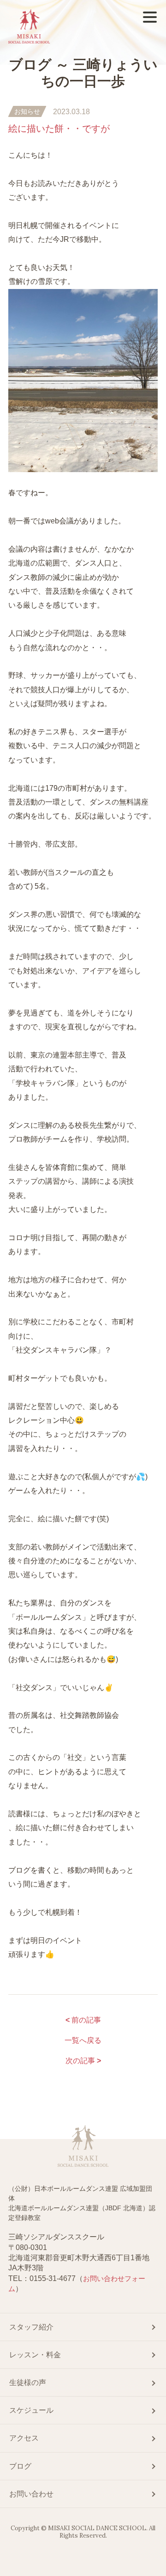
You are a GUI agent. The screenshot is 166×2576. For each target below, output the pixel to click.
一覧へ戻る (83, 2040)
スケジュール (31, 2410)
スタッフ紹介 (31, 2327)
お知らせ (27, 111)
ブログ (20, 2466)
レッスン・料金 (35, 2355)
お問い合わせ (31, 2494)
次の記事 (83, 2061)
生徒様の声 (28, 2382)
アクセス (24, 2438)
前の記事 (83, 2020)
